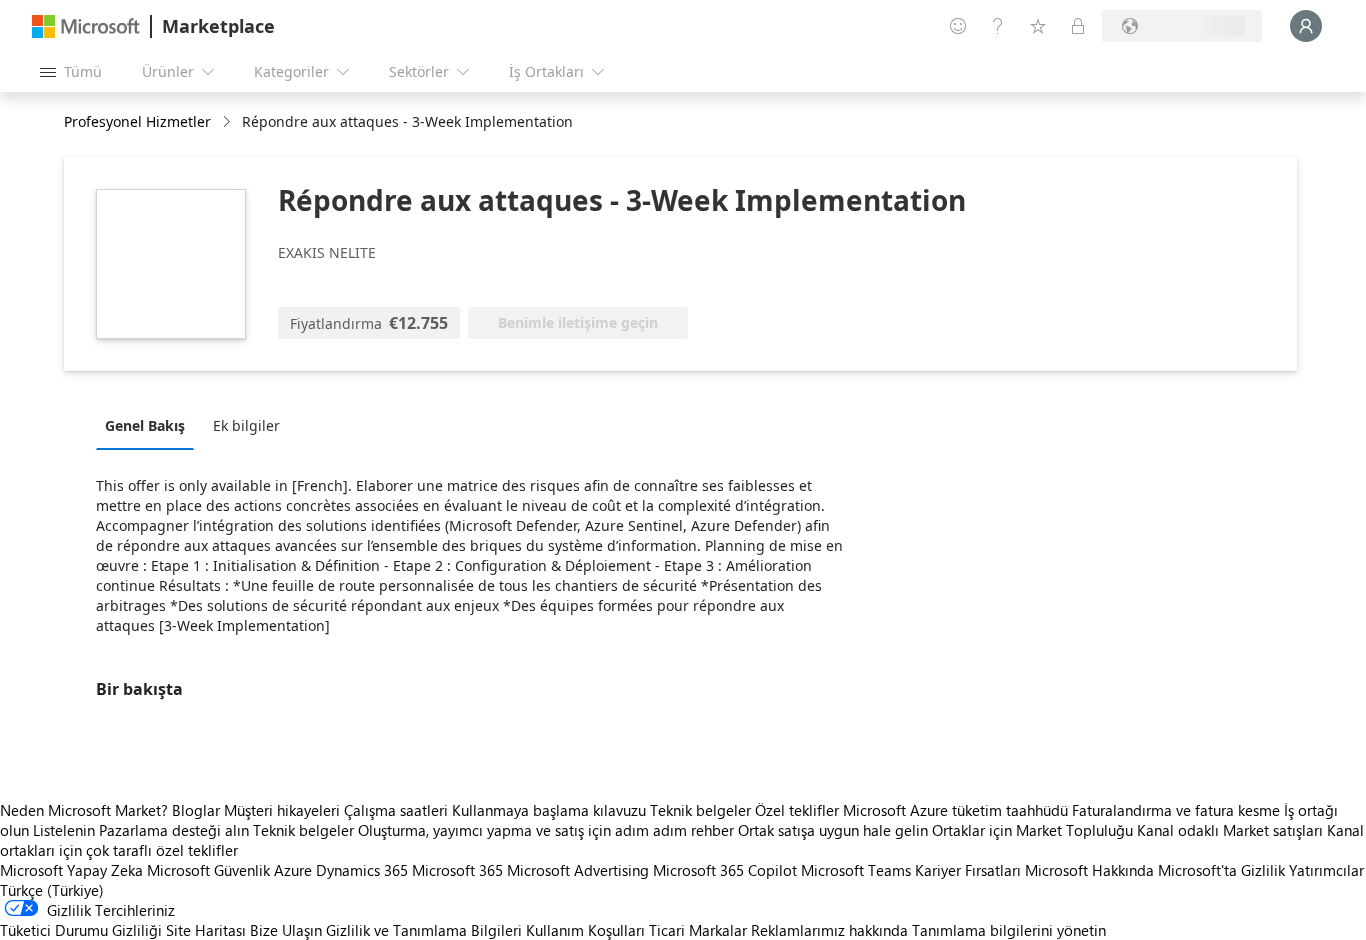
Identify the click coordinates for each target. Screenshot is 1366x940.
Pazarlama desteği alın (174, 830)
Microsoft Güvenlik (208, 870)
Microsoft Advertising (578, 870)
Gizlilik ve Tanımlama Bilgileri (424, 930)
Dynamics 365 (362, 870)
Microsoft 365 (457, 870)
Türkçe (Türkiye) (52, 890)
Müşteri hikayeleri (282, 810)
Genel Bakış (145, 425)
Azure (293, 870)
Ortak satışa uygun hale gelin (833, 830)
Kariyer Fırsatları (968, 870)
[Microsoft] (86, 26)
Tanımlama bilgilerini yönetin (1009, 930)
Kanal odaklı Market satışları (1230, 830)
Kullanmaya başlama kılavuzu (549, 810)
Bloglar (196, 810)
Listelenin (64, 830)
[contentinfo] (228, 122)
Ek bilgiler (246, 425)
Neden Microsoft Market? (84, 810)
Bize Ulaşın (286, 930)
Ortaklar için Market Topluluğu (1032, 830)
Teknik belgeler (700, 810)
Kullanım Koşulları (585, 930)
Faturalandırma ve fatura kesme (1176, 810)
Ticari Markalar (698, 930)
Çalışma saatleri (396, 810)
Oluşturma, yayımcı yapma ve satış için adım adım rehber (546, 830)
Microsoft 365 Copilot (725, 870)
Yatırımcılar (1326, 870)
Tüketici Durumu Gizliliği (81, 930)
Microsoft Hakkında (1089, 870)
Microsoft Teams (856, 870)
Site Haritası (206, 930)
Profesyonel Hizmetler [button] (137, 121)
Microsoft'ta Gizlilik (1221, 870)
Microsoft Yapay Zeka (71, 870)
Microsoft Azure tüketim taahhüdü (957, 810)
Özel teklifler (797, 810)
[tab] (150, 425)
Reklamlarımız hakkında (829, 930)
